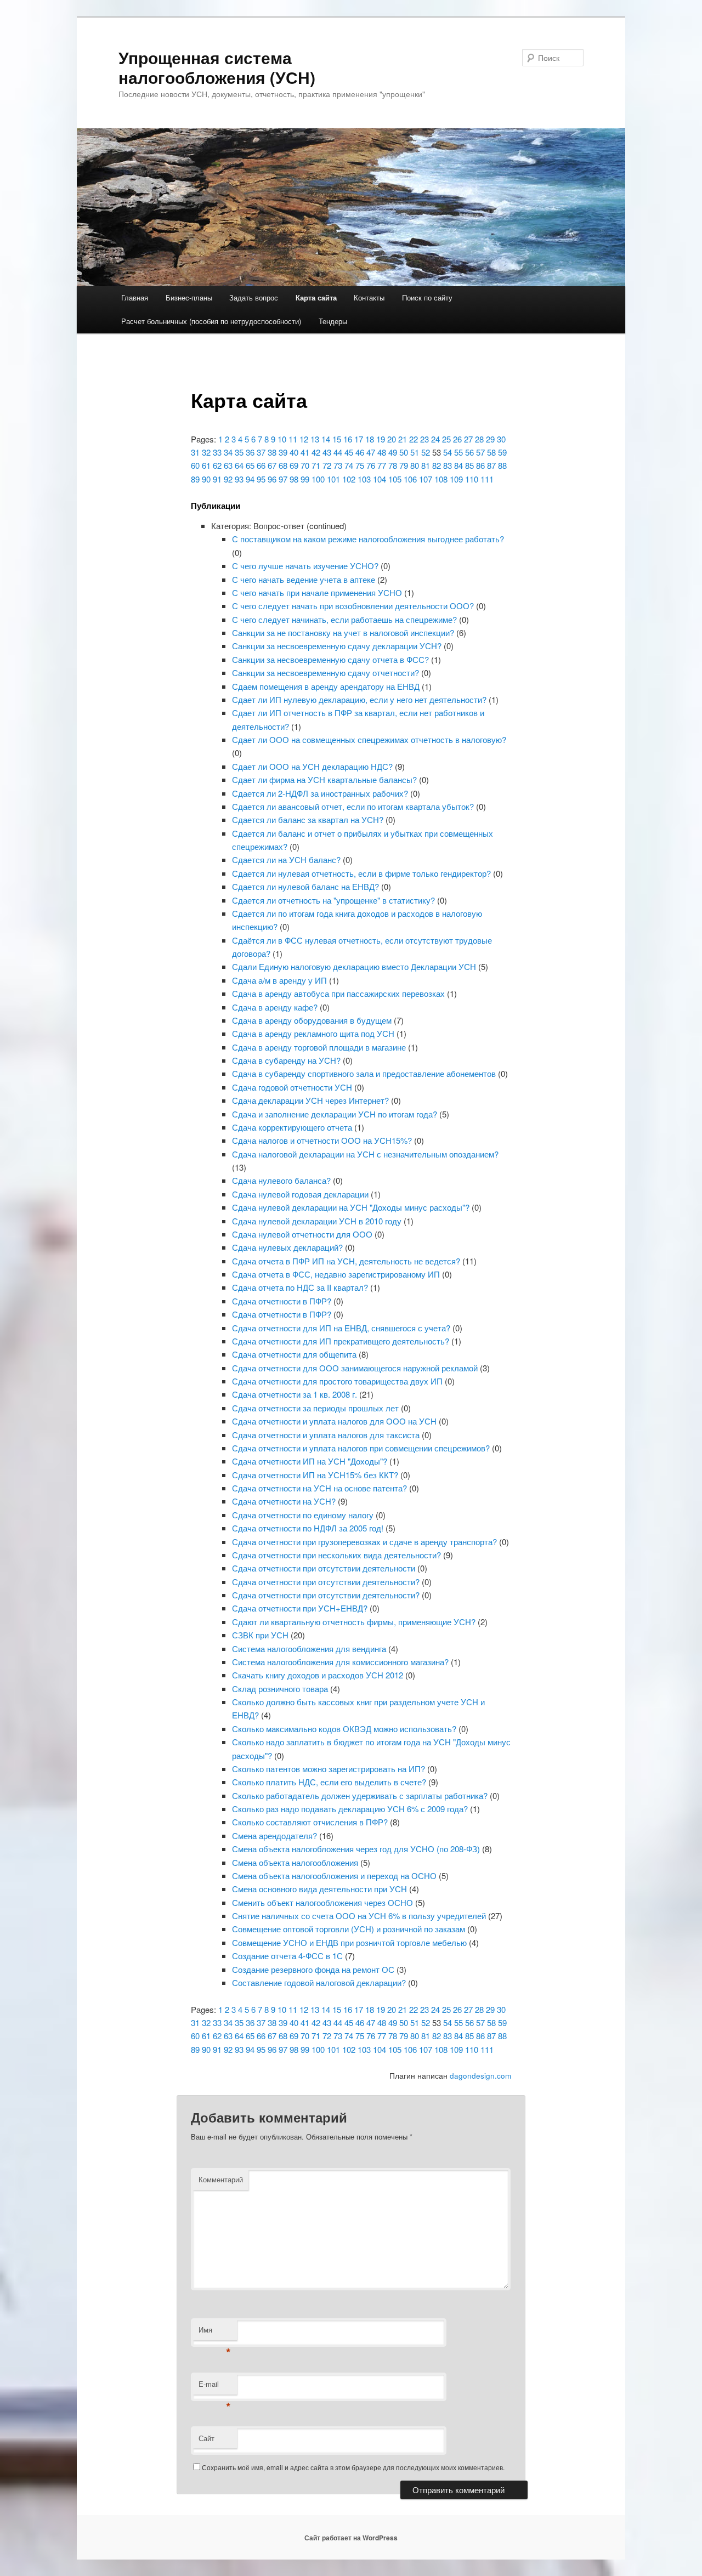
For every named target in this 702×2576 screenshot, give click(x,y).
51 (415, 452)
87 (491, 465)
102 (349, 479)
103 (364, 479)
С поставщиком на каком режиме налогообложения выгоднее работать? (368, 539)
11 (293, 439)
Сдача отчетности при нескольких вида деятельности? (336, 1555)
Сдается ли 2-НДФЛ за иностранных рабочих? (320, 793)
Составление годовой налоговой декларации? (319, 1982)
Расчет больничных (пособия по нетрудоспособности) (211, 321)
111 (487, 479)
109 (456, 479)
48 (382, 452)
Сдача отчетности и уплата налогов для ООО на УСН (334, 1421)
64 (239, 465)
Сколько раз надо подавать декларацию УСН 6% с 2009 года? (350, 1809)
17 (359, 439)
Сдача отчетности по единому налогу (303, 1515)
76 (371, 465)
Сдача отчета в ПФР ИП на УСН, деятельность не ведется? (346, 1261)
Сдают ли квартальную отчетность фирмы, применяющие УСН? (354, 1622)
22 (414, 439)
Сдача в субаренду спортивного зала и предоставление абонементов (364, 1073)
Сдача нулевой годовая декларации (300, 1194)
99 (305, 479)
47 (371, 452)
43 (327, 452)
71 (316, 465)
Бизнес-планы (189, 297)
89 (195, 479)
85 (469, 465)
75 (360, 465)
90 (206, 479)
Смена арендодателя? (274, 1835)
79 (404, 465)
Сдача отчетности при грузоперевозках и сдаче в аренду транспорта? (364, 1542)
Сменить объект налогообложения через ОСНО (322, 1902)
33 (217, 452)
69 (294, 465)
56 (469, 452)
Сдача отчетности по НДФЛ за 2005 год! (308, 1528)
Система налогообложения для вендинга (309, 1649)
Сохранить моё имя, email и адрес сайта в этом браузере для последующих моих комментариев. (353, 2467)
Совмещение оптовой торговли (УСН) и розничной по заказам (349, 1929)
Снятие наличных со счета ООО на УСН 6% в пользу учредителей (359, 1916)
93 (239, 479)
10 (282, 439)
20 (392, 439)
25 (446, 439)
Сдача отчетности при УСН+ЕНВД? (300, 1608)
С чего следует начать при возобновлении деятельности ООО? (353, 606)
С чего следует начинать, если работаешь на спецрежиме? (344, 619)
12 (304, 439)
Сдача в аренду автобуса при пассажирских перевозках (338, 993)
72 (327, 465)
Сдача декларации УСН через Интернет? (310, 1100)
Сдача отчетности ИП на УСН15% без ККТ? (315, 1475)
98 (294, 479)
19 (381, 439)
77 (382, 465)
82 (437, 465)
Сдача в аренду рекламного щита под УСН (313, 1033)
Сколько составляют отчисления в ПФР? (310, 1822)
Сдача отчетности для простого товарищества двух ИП (337, 1381)
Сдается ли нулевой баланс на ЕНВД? (305, 886)
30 (501, 439)
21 (403, 439)
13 (315, 439)
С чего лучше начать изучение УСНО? (305, 566)
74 (349, 465)
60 (195, 465)
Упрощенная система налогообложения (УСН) (217, 67)
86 (480, 465)
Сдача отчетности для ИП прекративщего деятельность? (341, 1341)
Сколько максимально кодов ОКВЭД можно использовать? (344, 1729)
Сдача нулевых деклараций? (287, 1247)
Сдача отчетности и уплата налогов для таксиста (326, 1435)
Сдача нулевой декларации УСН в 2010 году (317, 1221)
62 (217, 465)
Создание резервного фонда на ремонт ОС (313, 1969)
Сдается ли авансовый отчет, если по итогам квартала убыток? (353, 806)
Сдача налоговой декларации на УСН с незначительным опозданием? (365, 1154)
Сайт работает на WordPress (351, 2538)
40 (294, 452)
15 (337, 439)
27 (468, 439)
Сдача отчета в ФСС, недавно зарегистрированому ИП (336, 1274)
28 (479, 439)
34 (228, 452)
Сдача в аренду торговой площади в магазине (319, 1047)
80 (415, 465)
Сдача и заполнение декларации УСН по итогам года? (335, 1114)
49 (393, 452)
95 (261, 479)
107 (426, 479)
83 (448, 465)
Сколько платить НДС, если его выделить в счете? (329, 1782)
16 (348, 439)
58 (491, 452)
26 (457, 439)
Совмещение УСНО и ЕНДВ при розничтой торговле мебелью (349, 1942)
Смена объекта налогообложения (295, 1862)
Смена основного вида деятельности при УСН (319, 1889)
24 (435, 439)
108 (441, 479)
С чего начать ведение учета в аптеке (304, 579)
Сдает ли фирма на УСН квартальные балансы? (324, 779)
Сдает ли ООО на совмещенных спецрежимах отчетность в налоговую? (369, 739)
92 (228, 479)
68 (283, 465)
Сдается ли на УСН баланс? (286, 859)
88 (502, 465)
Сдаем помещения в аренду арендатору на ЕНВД (326, 686)
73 (338, 465)
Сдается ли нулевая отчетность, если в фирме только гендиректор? (361, 873)
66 (261, 465)
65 (250, 465)
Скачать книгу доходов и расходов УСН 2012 (318, 1675)
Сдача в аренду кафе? (275, 1007)
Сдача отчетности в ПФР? (282, 1301)
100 (318, 479)
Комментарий (221, 2179)
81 (426, 465)
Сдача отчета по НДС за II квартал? (300, 1287)
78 (393, 465)
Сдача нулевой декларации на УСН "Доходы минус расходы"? (351, 1207)
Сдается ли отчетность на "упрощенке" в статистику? (333, 900)
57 (480, 452)
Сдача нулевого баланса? (281, 1180)
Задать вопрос (254, 297)
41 (305, 452)
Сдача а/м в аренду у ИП (279, 980)
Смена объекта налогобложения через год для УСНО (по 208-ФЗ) (356, 1849)
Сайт (206, 2438)
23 (424, 439)
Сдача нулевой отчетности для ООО (302, 1234)
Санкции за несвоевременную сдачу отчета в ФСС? (330, 659)
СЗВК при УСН (260, 1635)
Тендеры (333, 321)
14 (326, 439)
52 (426, 452)
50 (404, 452)
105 (395, 479)
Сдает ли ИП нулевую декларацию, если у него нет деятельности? (359, 699)
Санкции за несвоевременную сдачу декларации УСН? (337, 646)
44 (338, 452)
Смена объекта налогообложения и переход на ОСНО (334, 1876)
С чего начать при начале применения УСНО (317, 592)
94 (250, 479)
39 (283, 452)
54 (448, 452)
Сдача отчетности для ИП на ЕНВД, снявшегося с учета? (341, 1328)
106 (410, 479)
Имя (215, 2332)
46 (360, 452)
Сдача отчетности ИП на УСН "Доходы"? (310, 1461)
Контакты (369, 297)
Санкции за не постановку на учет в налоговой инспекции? (343, 632)
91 (217, 479)
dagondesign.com (480, 2076)
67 (272, 465)
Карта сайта (316, 297)
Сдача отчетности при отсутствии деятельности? (326, 1582)
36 (250, 452)
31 (195, 452)
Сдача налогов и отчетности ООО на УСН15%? (322, 1140)
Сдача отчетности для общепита (294, 1354)
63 (228, 465)
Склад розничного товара (280, 1689)
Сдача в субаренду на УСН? (286, 1060)
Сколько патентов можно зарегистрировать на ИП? (329, 1769)
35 (239, 452)
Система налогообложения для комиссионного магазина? (340, 1662)
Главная (135, 297)
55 (458, 452)
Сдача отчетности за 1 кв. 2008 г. (295, 1394)
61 (206, 465)
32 (206, 452)
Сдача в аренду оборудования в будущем (312, 1020)
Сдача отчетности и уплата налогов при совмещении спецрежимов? (361, 1448)
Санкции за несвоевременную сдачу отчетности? (325, 673)
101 (333, 479)
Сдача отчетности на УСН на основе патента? (319, 1488)
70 (305, 465)
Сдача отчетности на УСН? (284, 1501)
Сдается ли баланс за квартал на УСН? (308, 819)
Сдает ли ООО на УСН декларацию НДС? (312, 766)
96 (272, 479)
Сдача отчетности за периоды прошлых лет (315, 1408)
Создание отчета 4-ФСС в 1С (287, 1956)
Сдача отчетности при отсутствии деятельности (324, 1568)
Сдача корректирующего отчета (292, 1127)
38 (272, 452)
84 (458, 465)
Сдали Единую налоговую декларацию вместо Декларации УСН (354, 966)
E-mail (215, 2387)
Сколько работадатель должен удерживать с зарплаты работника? (360, 1795)
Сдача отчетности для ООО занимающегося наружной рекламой (355, 1368)
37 (261, 452)
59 (502, 452)
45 (349, 452)
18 (370, 439)
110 (472, 479)
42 (316, 452)
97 (283, 479)
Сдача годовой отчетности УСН (292, 1087)
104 (380, 479)
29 (490, 439)
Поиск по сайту (427, 297)
